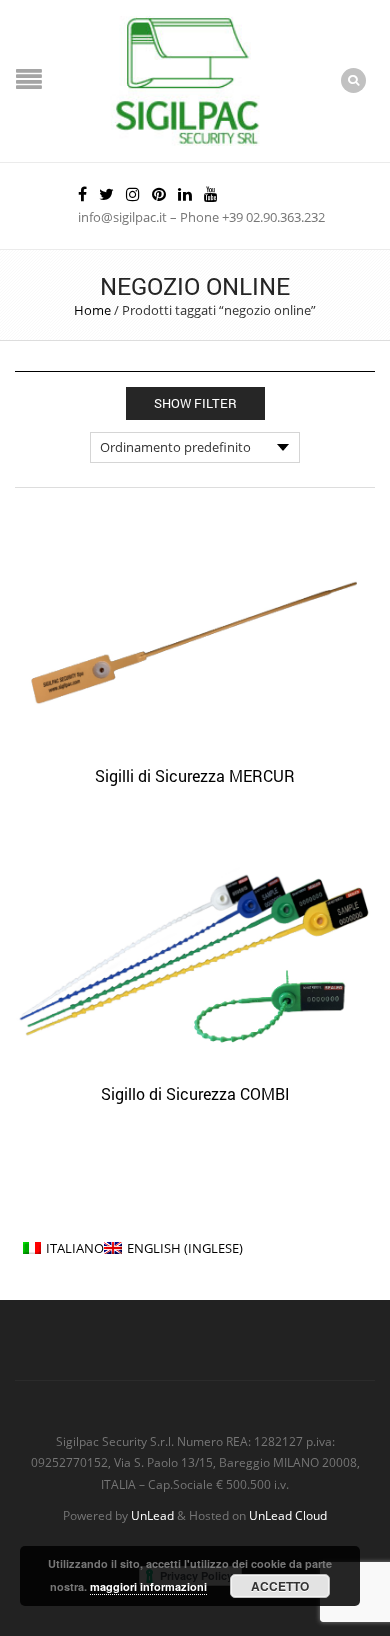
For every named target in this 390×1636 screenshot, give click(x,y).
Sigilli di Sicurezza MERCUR (195, 775)
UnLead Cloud (288, 1515)
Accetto (280, 1586)
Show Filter (195, 403)
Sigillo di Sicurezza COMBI (195, 1093)
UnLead (152, 1515)
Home (92, 310)
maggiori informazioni (148, 1586)
